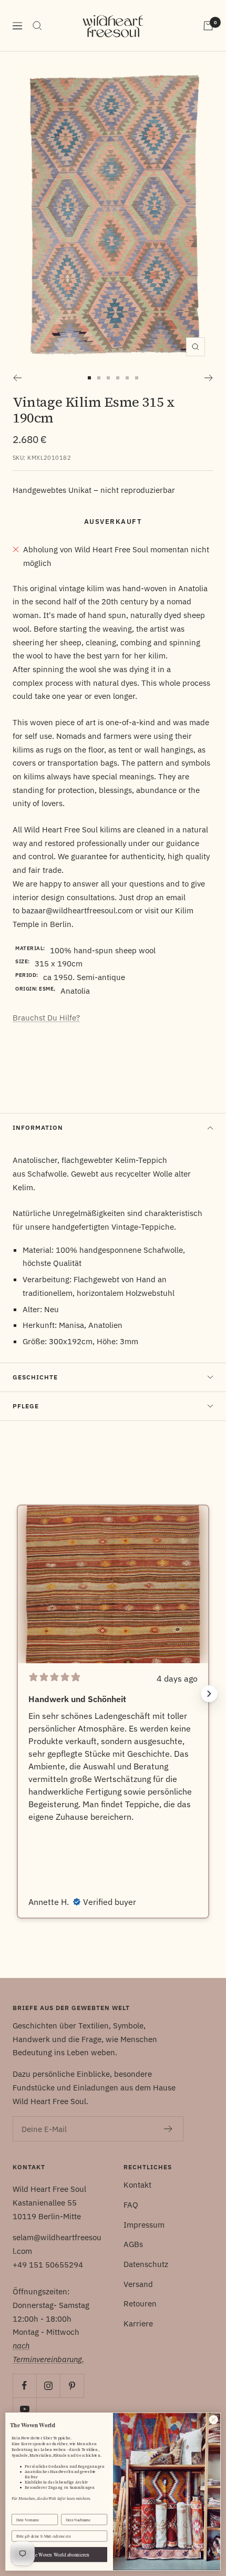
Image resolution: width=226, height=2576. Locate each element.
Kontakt (137, 2185)
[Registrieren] (168, 2129)
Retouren (140, 2304)
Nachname (70, 2510)
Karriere (138, 2323)
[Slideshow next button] (209, 1694)
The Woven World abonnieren (59, 2555)
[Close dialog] (213, 2419)
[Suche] (37, 26)
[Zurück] (17, 378)
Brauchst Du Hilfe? (46, 1018)
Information (38, 1127)
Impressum (144, 2225)
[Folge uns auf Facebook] (24, 2386)
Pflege (26, 1406)
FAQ (131, 2205)
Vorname (19, 2510)
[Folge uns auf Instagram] (48, 2386)
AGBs (133, 2244)
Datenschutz (146, 2264)
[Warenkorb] (208, 26)
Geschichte (35, 1377)
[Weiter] (209, 378)
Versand (138, 2284)
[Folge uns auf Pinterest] (72, 2386)
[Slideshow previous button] (17, 1694)
